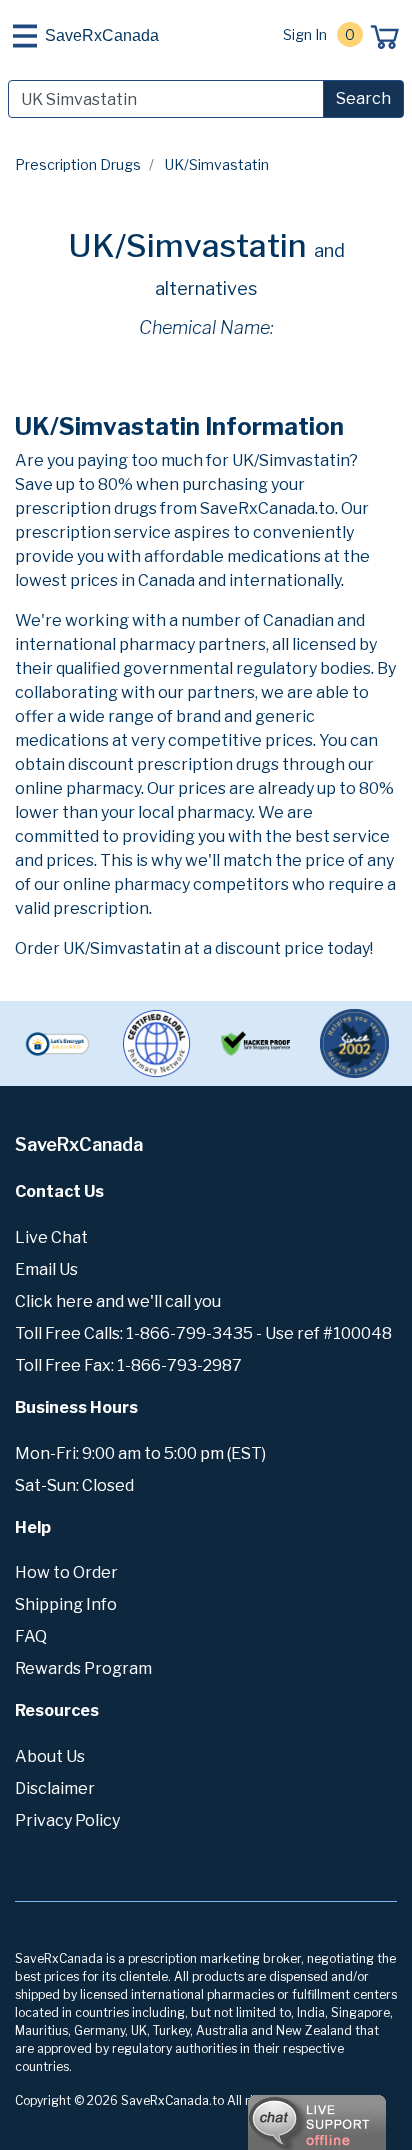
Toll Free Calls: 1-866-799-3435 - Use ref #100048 (203, 1333)
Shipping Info (66, 1604)
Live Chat (51, 1237)
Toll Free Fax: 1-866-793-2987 (128, 1365)
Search (363, 98)
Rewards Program (83, 1668)
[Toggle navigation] (25, 36)
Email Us (46, 1269)
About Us (50, 1756)
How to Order (66, 1572)
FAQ (31, 1636)
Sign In (305, 34)
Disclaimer (55, 1788)
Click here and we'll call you (118, 1301)
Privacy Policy (67, 1820)
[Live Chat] (262, 2113)
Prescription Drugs (78, 164)
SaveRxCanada (102, 35)
